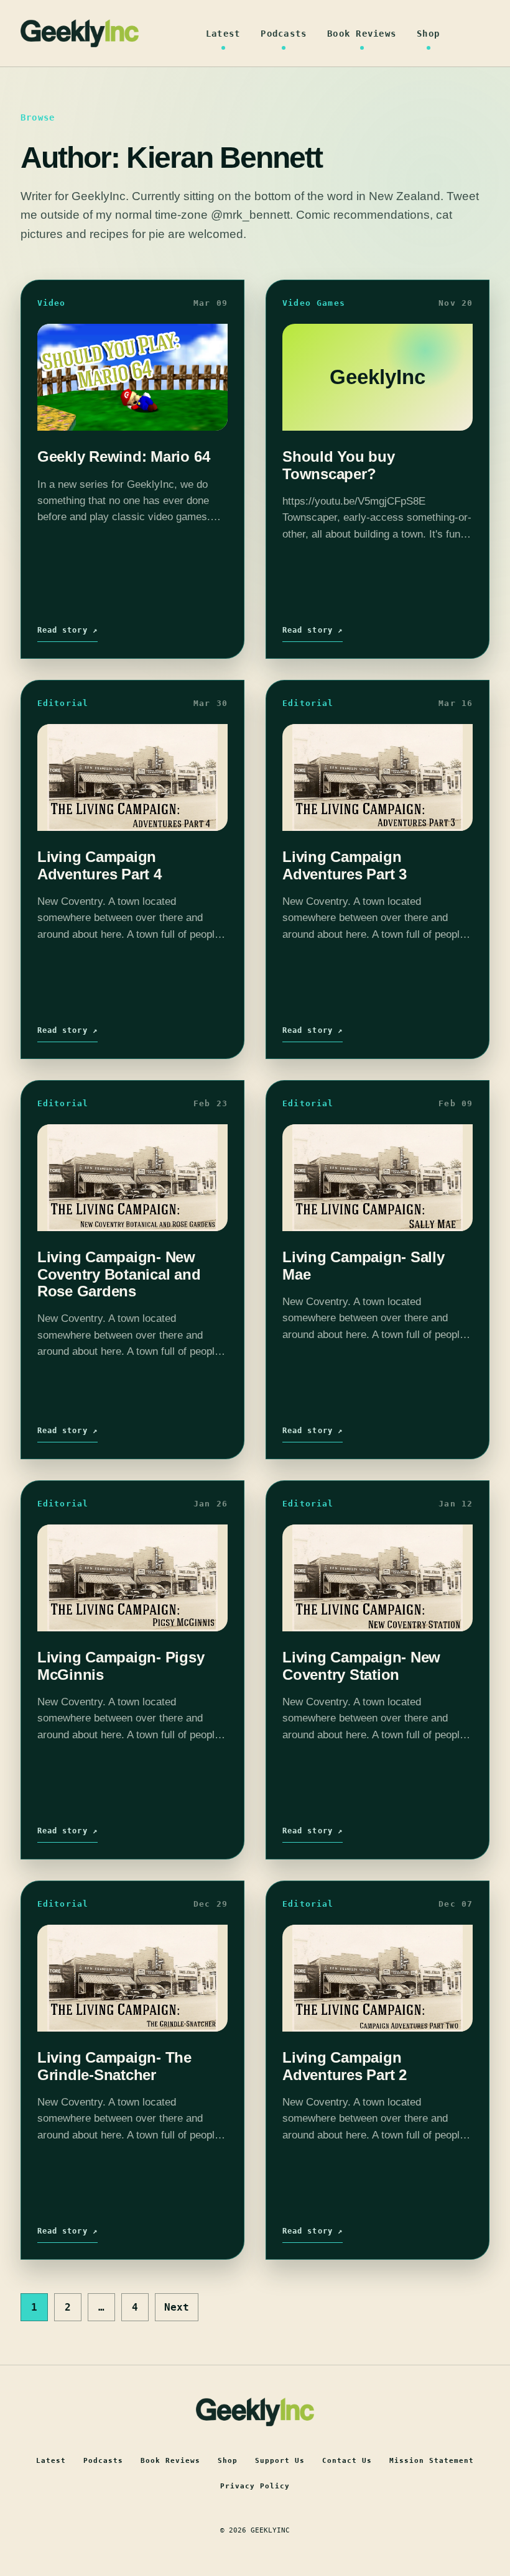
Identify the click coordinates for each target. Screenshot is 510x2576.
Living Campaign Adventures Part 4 (100, 865)
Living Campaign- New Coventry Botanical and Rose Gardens (119, 1274)
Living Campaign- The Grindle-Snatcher (114, 2066)
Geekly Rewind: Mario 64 (123, 456)
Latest (223, 34)
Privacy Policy (255, 2486)
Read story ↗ (67, 630)
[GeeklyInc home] (80, 33)
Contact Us (347, 2461)
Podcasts (284, 34)
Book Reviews (362, 34)
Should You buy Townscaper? (339, 465)
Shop (428, 34)
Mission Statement (432, 2461)
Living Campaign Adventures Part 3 (345, 865)
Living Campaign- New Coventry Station (361, 1666)
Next (177, 2307)
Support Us (280, 2461)
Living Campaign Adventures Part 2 (345, 2066)
